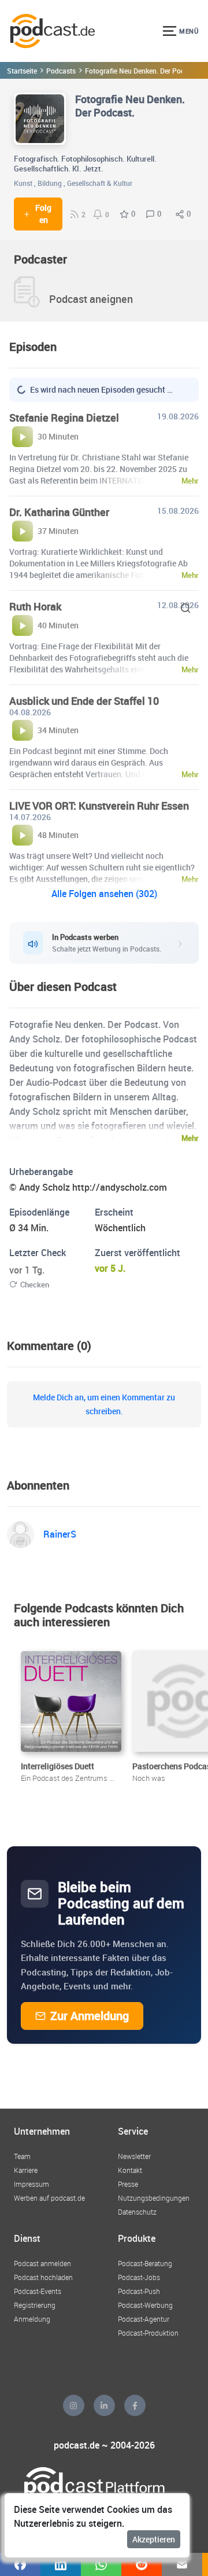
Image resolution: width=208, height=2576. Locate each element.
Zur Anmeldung (90, 2016)
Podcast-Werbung (145, 2305)
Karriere (26, 2170)
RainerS (60, 1534)
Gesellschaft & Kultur (100, 183)
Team (22, 2156)
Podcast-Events (38, 2291)
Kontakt (130, 2170)
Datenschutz (137, 2212)
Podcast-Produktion (148, 2333)
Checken (35, 1285)
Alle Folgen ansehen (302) (104, 894)
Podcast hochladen (43, 2277)
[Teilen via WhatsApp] (101, 2564)
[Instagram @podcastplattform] (74, 2405)
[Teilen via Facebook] (20, 2564)
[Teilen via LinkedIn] (61, 2564)
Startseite (22, 71)
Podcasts (61, 71)
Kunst (23, 183)
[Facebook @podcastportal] (135, 2405)
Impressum (31, 2184)
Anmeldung (32, 2319)
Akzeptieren (154, 2539)
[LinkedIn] (104, 2405)
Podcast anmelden (42, 2263)
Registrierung (35, 2305)
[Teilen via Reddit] (142, 2564)
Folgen (43, 214)
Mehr (190, 1138)
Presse (128, 2184)
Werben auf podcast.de (49, 2198)
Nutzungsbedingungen (154, 2198)
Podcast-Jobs (139, 2277)
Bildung (50, 183)
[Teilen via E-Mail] (182, 2564)
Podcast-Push (139, 2291)
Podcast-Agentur (144, 2319)
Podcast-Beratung (145, 2263)
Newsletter (134, 2156)
